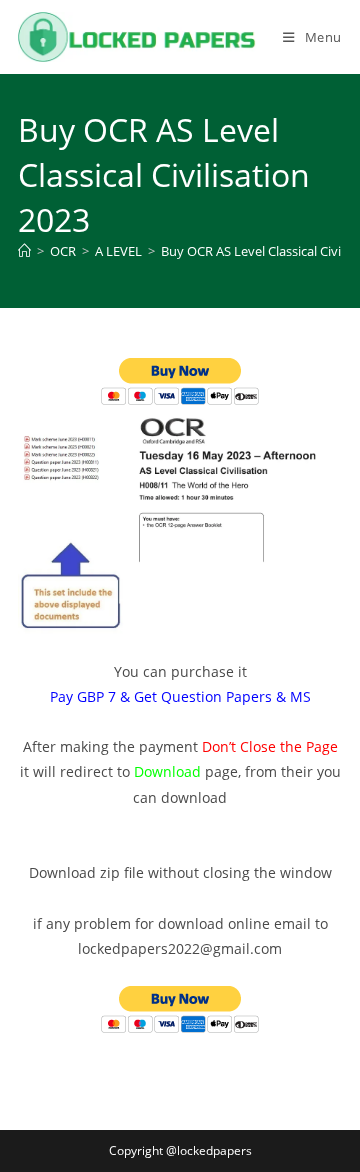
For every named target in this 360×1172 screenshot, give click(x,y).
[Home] (24, 251)
